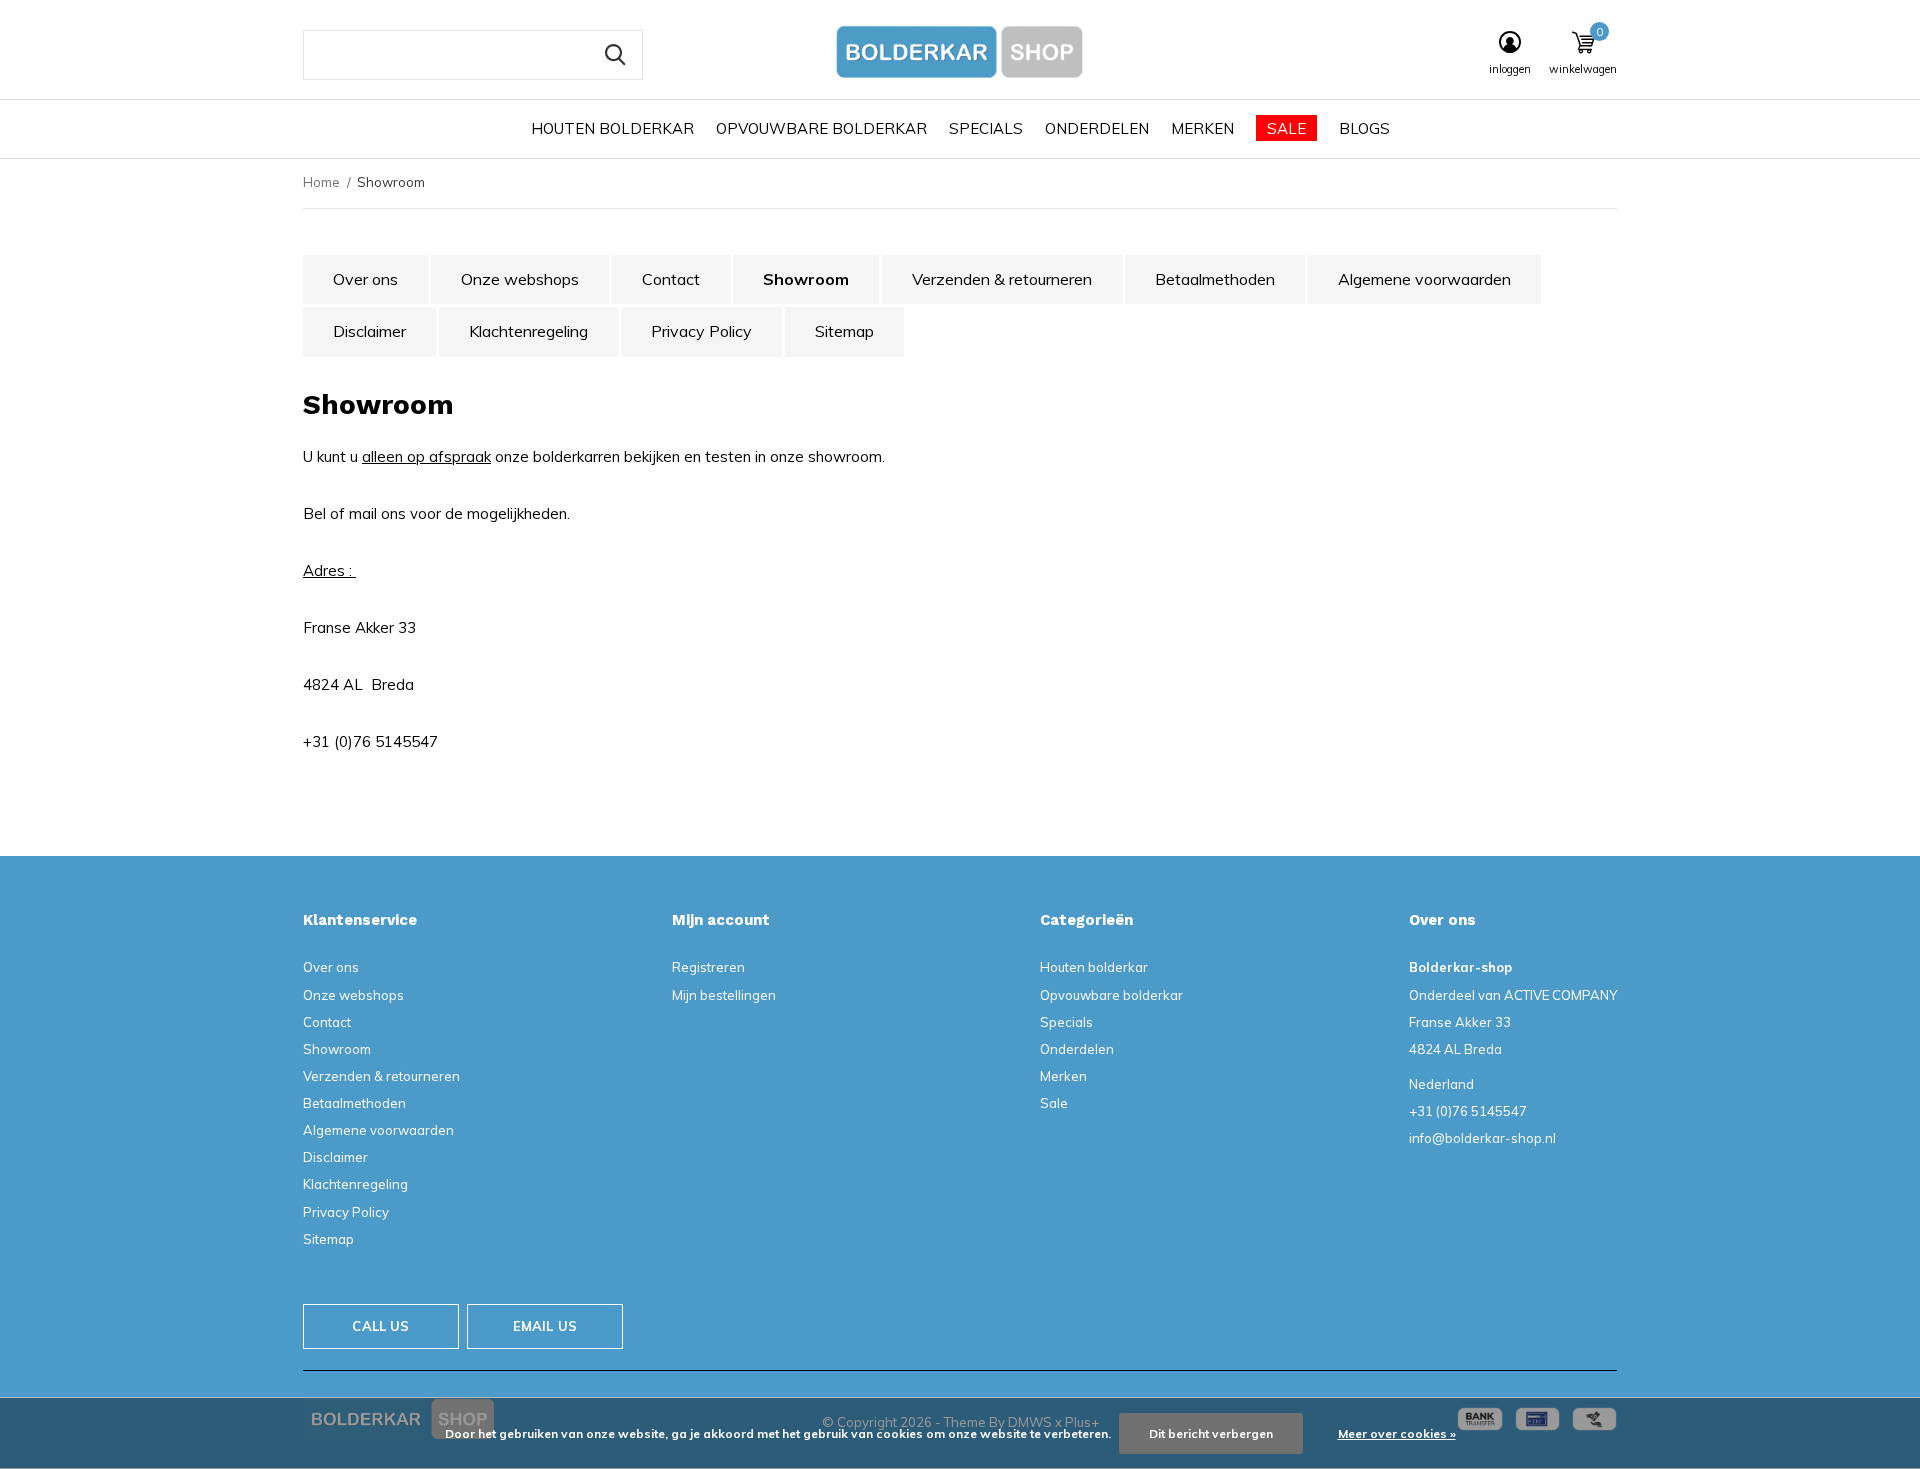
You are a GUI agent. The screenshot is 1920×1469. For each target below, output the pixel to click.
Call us (380, 1326)
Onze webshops (520, 279)
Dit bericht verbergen (1211, 1433)
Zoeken (615, 55)
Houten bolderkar (612, 128)
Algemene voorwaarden (1424, 279)
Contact (671, 279)
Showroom (806, 279)
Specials (986, 128)
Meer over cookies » (1397, 1433)
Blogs (1364, 128)
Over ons (365, 279)
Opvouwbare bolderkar (821, 128)
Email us (545, 1326)
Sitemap (844, 331)
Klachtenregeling (528, 331)
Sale (1286, 128)
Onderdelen (1097, 128)
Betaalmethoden (1215, 279)
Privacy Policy (701, 331)
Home (321, 182)
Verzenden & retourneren (1002, 279)
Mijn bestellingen (724, 995)
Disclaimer (369, 331)
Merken (1202, 128)
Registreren (708, 967)
